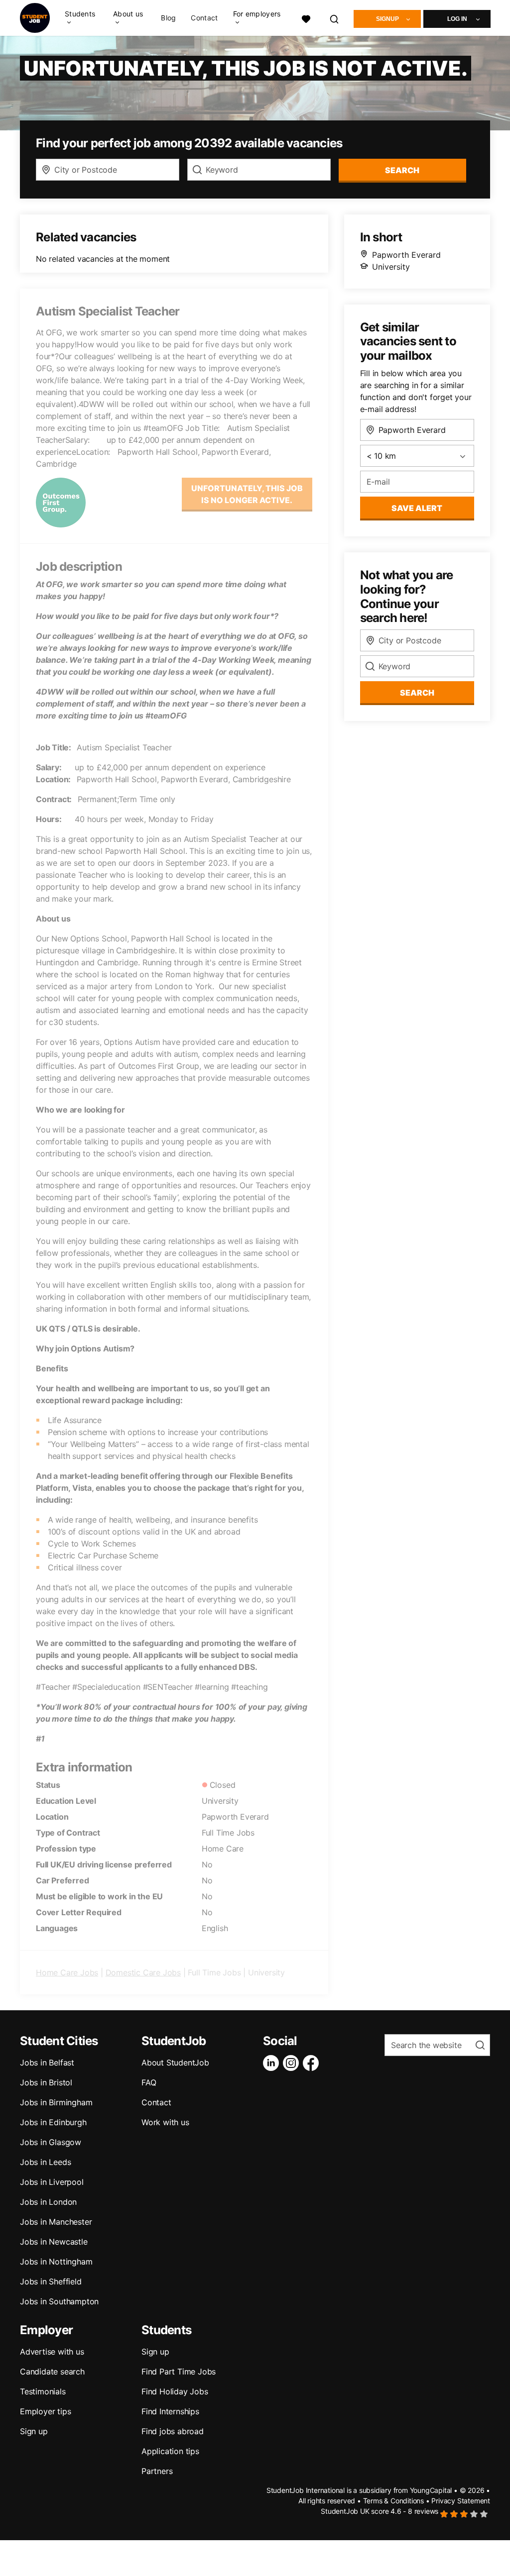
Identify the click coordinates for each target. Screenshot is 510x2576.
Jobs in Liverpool (52, 2182)
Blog (168, 18)
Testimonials (43, 2391)
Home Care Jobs (67, 1972)
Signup (387, 19)
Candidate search (52, 2371)
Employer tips (45, 2411)
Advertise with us (52, 2352)
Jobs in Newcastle (54, 2242)
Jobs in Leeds (45, 2162)
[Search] (335, 18)
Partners (157, 2471)
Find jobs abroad (173, 2431)
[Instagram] (293, 2063)
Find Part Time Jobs (179, 2371)
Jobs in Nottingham (56, 2262)
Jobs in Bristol (46, 2082)
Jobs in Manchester (56, 2222)
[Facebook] (313, 2063)
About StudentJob (175, 2062)
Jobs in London (48, 2202)
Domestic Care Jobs (143, 1972)
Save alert (417, 508)
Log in (457, 19)
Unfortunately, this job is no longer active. (247, 494)
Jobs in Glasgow (51, 2142)
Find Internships (170, 2411)
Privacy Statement (461, 2501)
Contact (204, 18)
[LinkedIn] (273, 2063)
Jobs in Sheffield (51, 2281)
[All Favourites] (306, 18)
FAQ (149, 2082)
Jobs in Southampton (59, 2301)
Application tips (170, 2451)
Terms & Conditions (393, 2501)
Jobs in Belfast (47, 2062)
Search (402, 170)
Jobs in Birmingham (56, 2102)
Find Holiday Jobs (175, 2391)
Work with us (165, 2122)
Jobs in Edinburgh (53, 2122)
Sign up (34, 2431)
